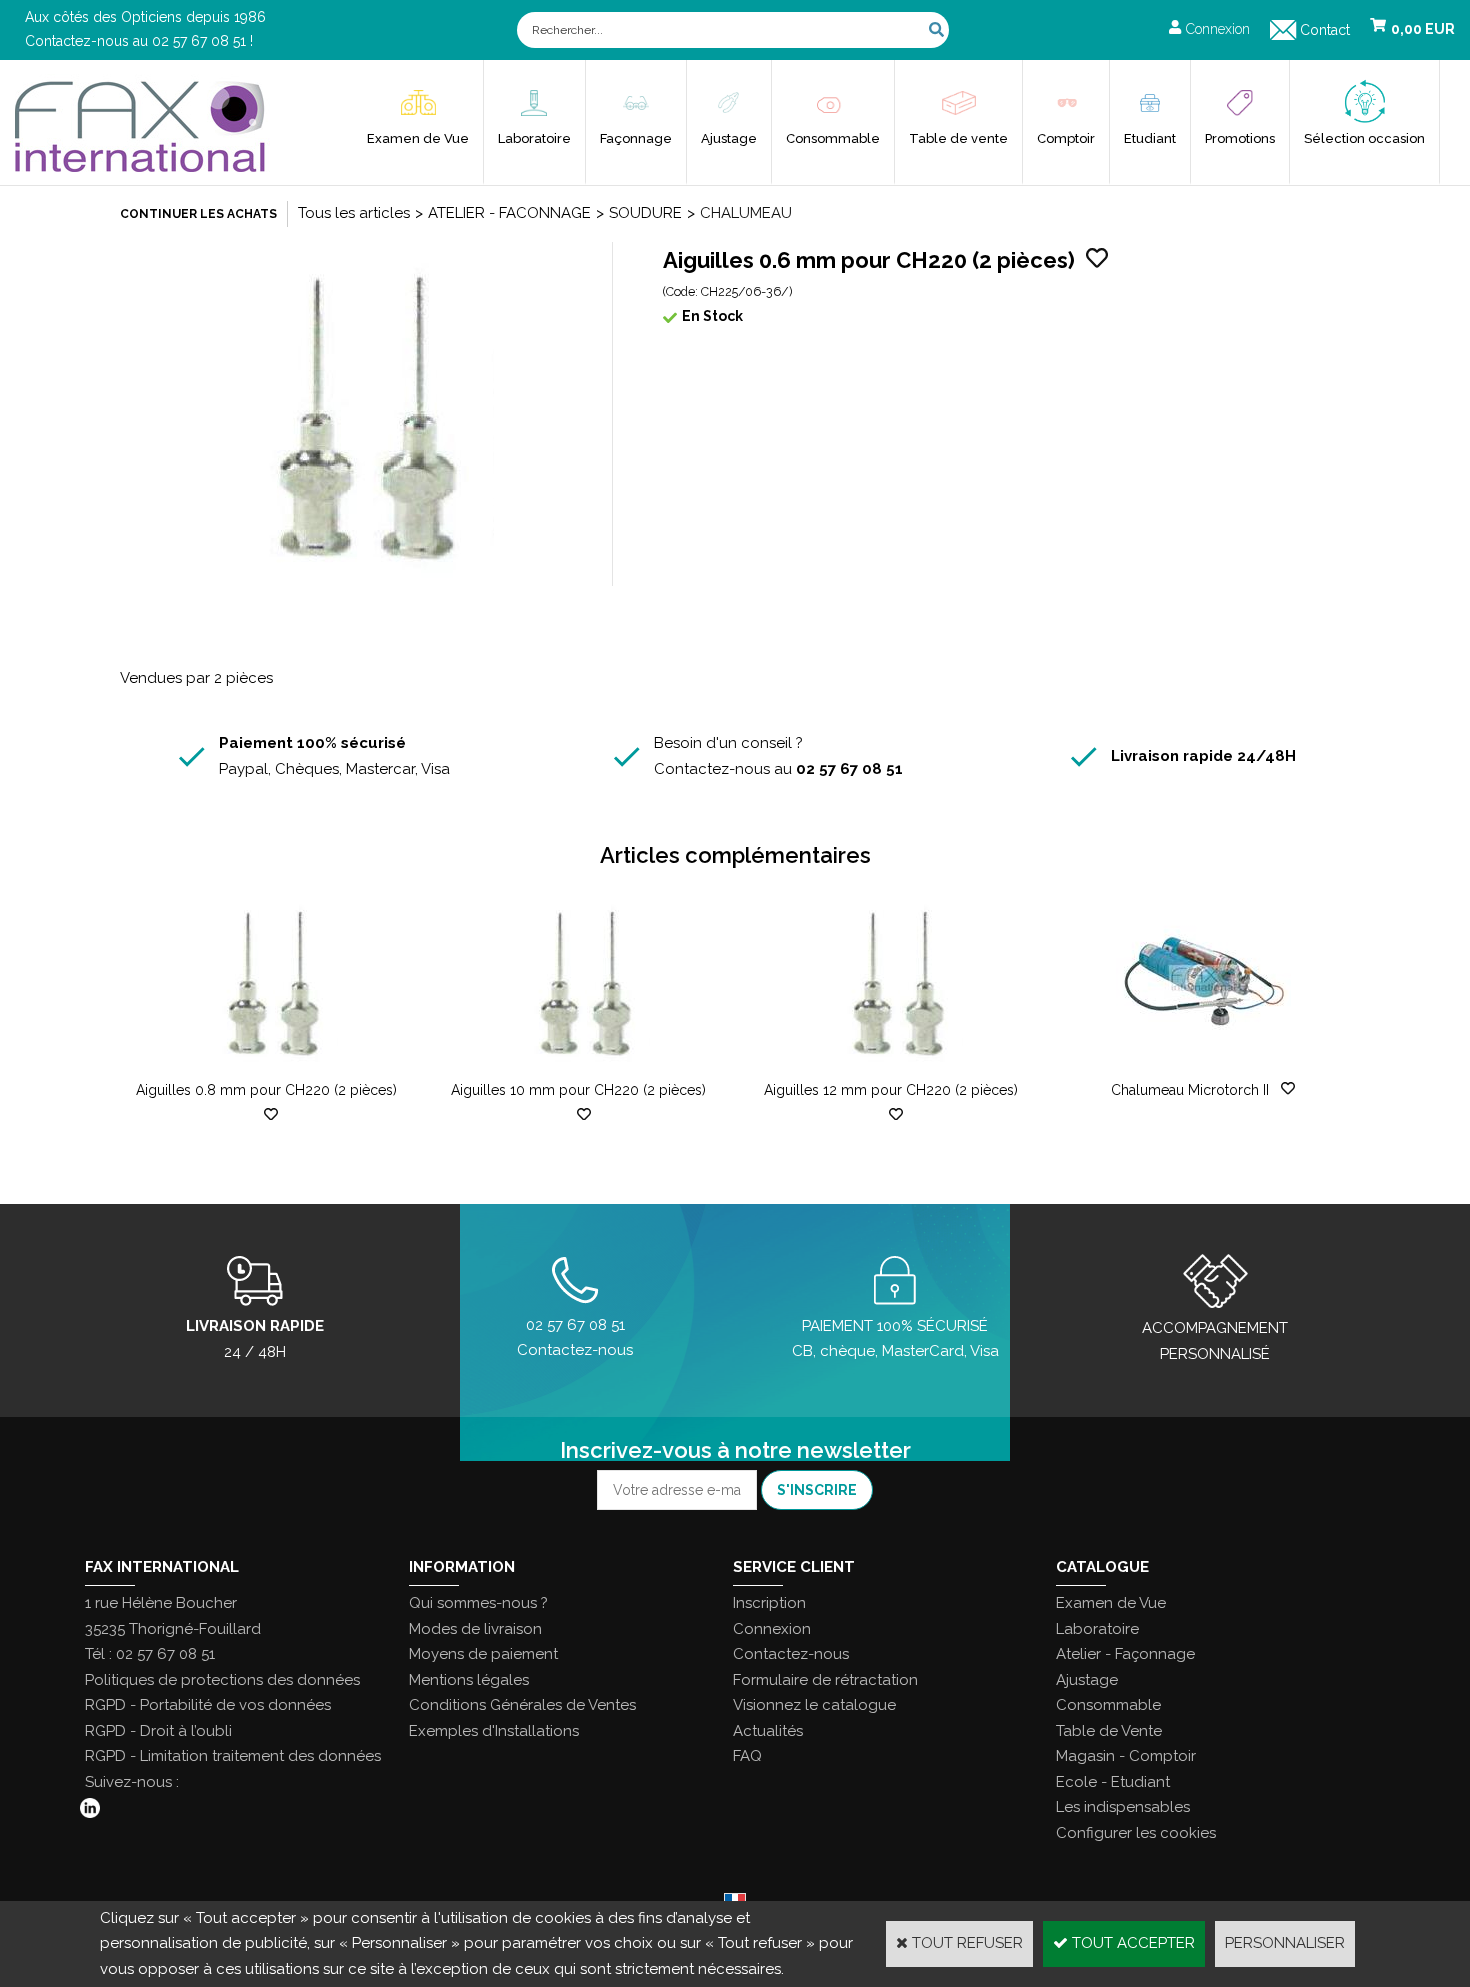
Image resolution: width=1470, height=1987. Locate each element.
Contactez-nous (791, 1654)
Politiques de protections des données (222, 1680)
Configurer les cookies (1136, 1833)
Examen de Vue (418, 138)
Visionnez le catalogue (814, 1705)
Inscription (769, 1603)
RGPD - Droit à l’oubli (158, 1731)
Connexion (772, 1629)
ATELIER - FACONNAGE (509, 213)
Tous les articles (354, 213)
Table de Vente (1109, 1731)
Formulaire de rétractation (825, 1680)
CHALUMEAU (746, 213)
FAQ (747, 1756)
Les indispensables (1123, 1807)
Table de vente (958, 138)
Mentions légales (469, 1680)
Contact (1325, 30)
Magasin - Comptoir (1126, 1756)
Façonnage (636, 138)
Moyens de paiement (483, 1654)
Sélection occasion (1364, 138)
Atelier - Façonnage (1125, 1654)
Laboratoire (534, 138)
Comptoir (1066, 138)
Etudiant (1150, 138)
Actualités (768, 1731)
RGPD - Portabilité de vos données (208, 1705)
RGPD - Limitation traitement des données (233, 1756)
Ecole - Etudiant (1113, 1782)
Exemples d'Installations (494, 1731)
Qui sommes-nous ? (478, 1603)
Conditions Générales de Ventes (522, 1705)
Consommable (833, 138)
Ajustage (729, 138)
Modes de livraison (475, 1629)
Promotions (1240, 138)
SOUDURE (645, 213)
